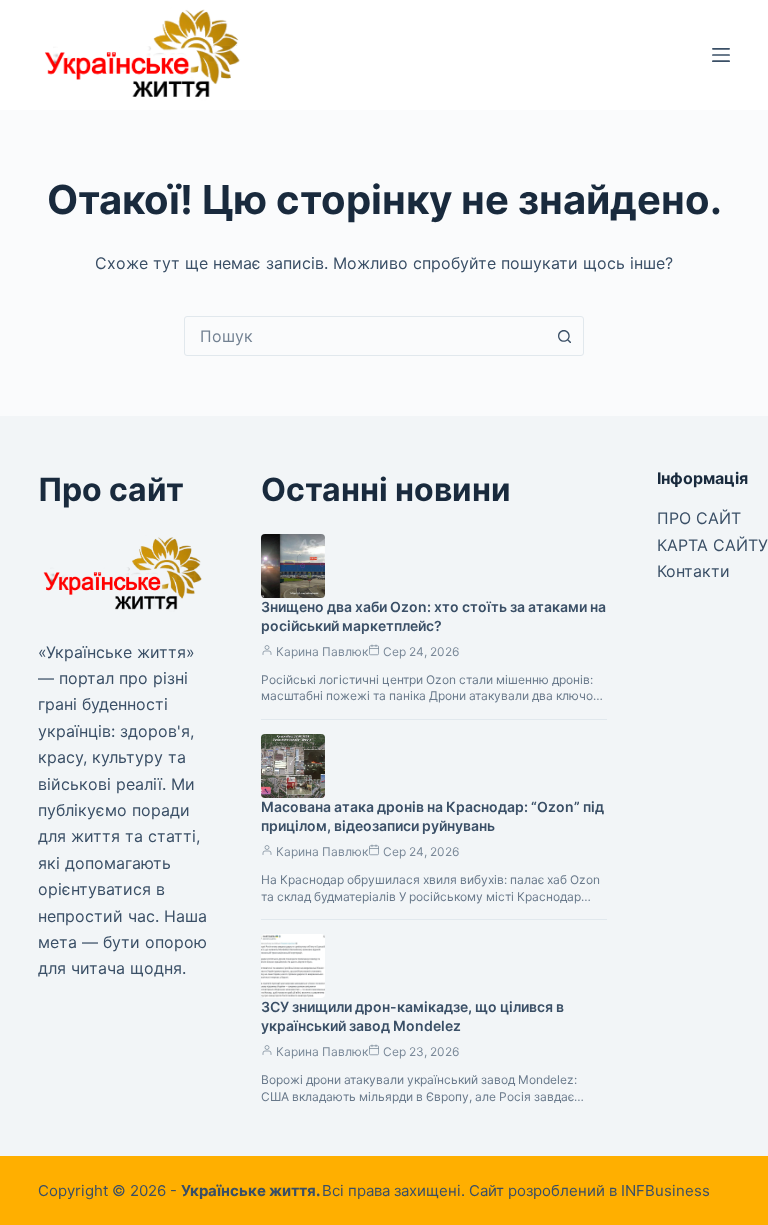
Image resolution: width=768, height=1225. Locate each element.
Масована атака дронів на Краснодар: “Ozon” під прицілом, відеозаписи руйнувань (432, 816)
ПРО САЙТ (699, 518)
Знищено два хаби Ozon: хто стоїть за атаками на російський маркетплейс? (433, 616)
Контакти (693, 571)
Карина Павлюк (322, 651)
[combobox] (365, 336)
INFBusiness (665, 1190)
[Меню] (721, 55)
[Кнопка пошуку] (564, 336)
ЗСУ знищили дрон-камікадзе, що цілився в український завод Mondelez (412, 1016)
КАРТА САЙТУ (712, 545)
